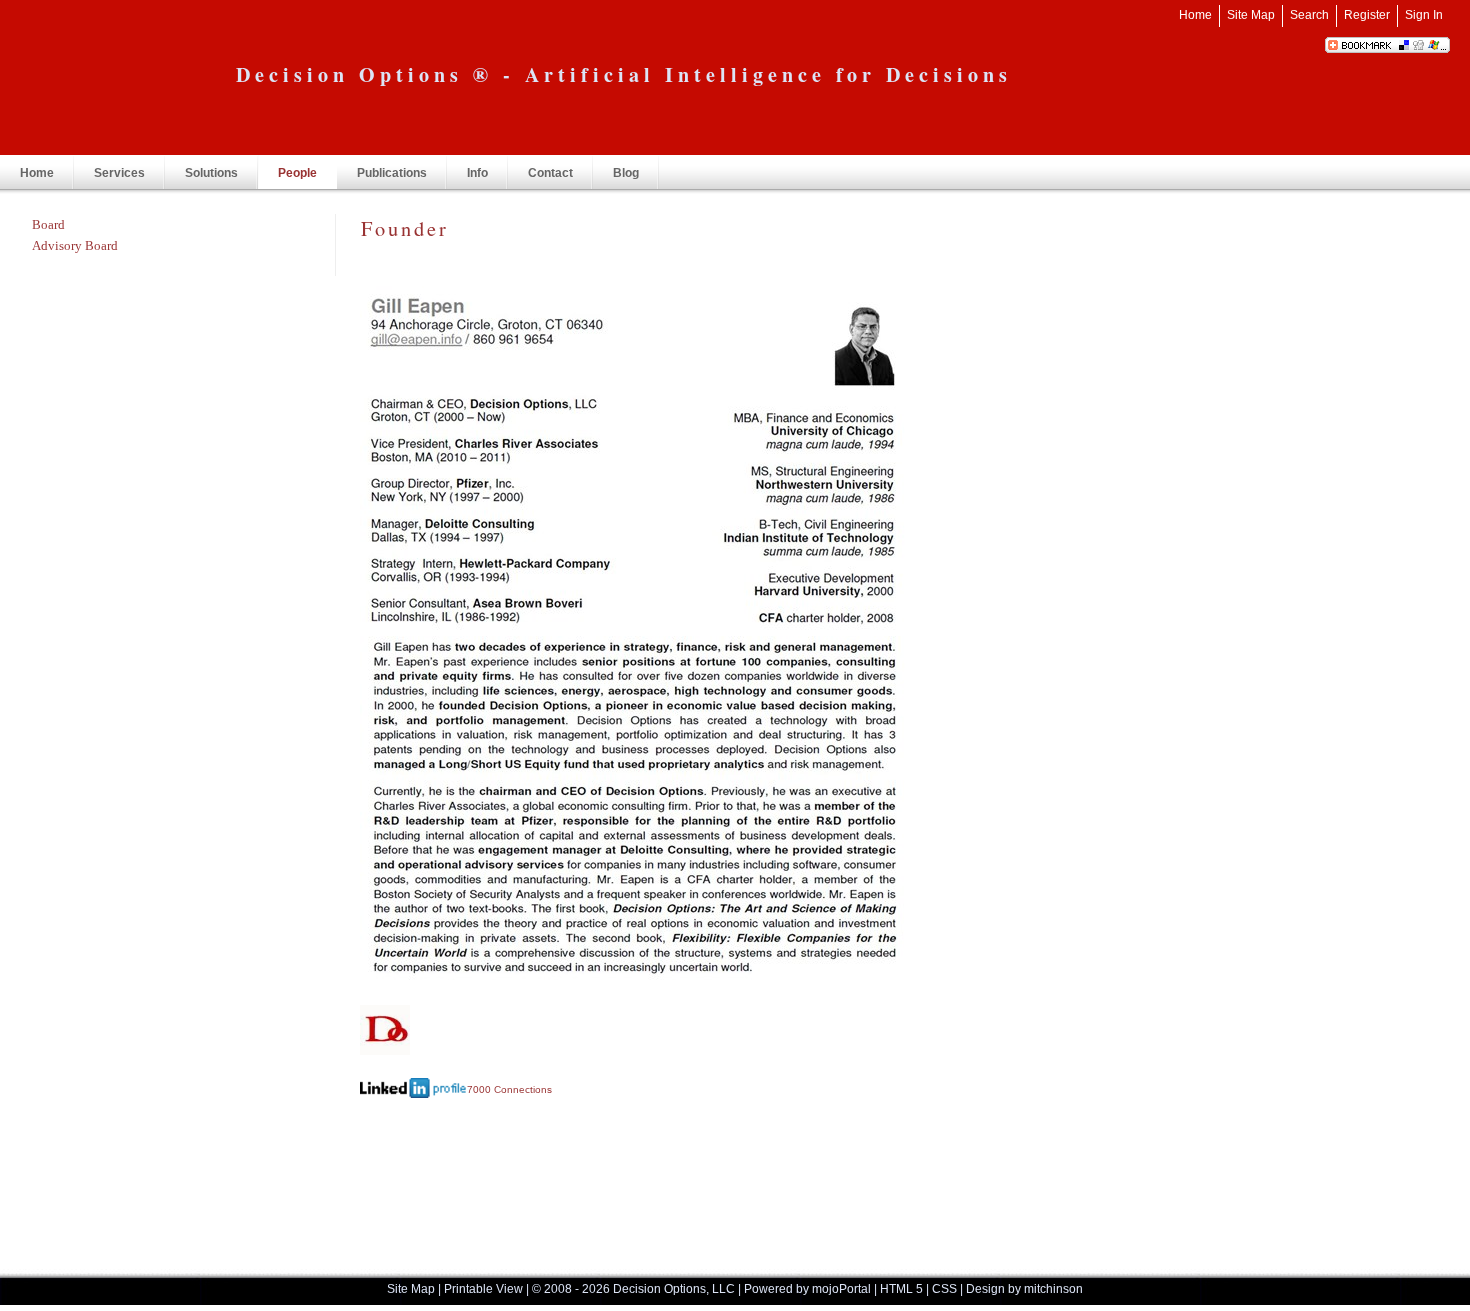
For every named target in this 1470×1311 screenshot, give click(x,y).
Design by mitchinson (1024, 1289)
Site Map (1251, 15)
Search (1309, 15)
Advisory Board (75, 245)
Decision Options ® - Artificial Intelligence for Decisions (624, 74)
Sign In (1424, 15)
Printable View (483, 1289)
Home (1195, 15)
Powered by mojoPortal (807, 1289)
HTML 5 (901, 1289)
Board (48, 224)
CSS (944, 1289)
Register (1367, 15)
